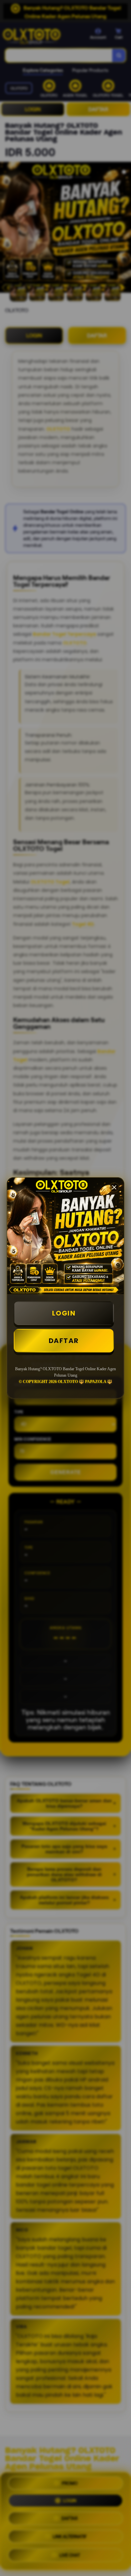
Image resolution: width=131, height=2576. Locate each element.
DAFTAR (64, 1341)
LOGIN (64, 1313)
